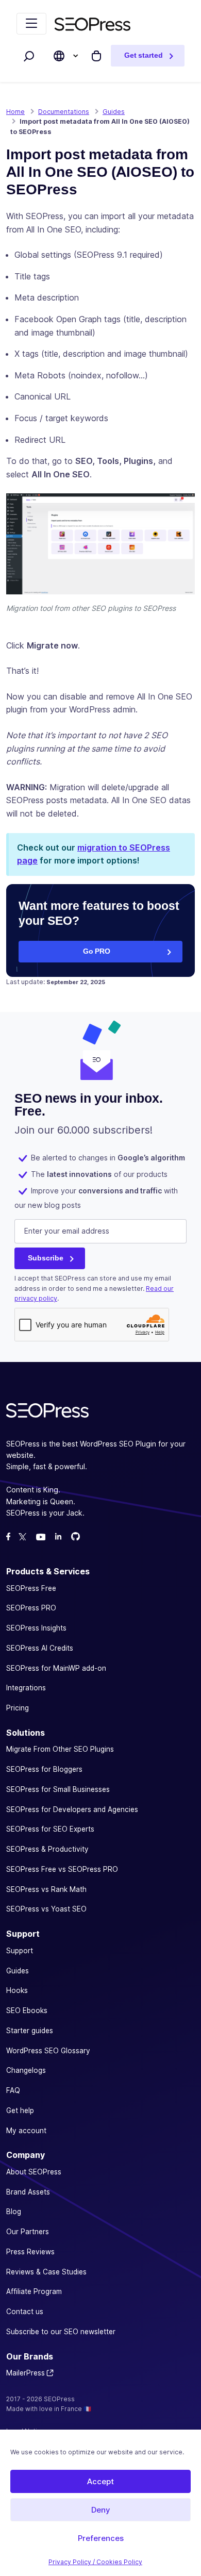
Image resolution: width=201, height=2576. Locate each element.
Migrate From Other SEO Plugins (60, 1749)
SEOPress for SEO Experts (50, 1829)
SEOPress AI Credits (40, 1648)
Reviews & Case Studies (46, 2271)
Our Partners (28, 2232)
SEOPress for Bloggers (44, 1769)
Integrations (26, 1688)
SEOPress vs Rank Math (46, 1889)
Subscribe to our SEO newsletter (61, 2331)
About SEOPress (34, 2171)
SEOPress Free (31, 1588)
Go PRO (97, 951)
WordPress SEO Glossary (48, 2050)
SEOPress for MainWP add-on (56, 1668)
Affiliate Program (34, 2291)
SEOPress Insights (36, 1628)
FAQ (13, 2090)
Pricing (18, 1708)
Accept (100, 2481)
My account (26, 2130)
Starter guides (30, 2030)
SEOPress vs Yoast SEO (46, 1909)
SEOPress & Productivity (47, 1849)
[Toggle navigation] (31, 24)
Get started (144, 55)
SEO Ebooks (27, 2010)
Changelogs (26, 2070)
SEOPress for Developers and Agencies (72, 1809)
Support (20, 1950)
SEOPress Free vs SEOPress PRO (62, 1869)
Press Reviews (30, 2251)
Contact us (25, 2312)
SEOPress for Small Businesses (58, 1789)
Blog (14, 2212)
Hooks (17, 1990)
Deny (101, 2510)
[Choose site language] (59, 56)
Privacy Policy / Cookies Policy (95, 2562)
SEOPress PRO (31, 1608)
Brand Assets (28, 2191)
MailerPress (26, 2373)
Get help (20, 2110)
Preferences (101, 2538)
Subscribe (46, 1258)
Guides (18, 1970)
